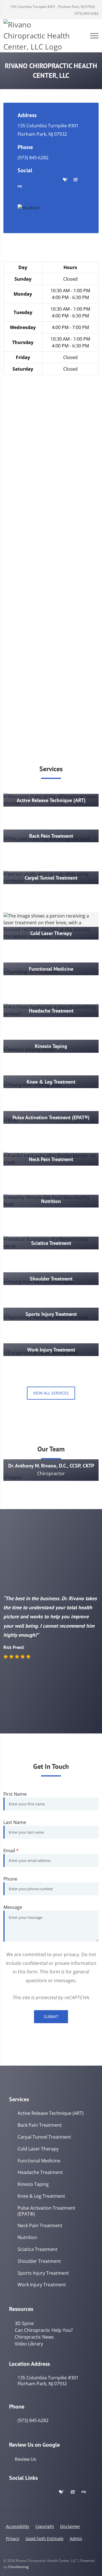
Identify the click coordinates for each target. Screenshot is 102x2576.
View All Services (51, 1393)
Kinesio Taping (33, 2184)
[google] (20, 180)
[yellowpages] (75, 180)
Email (11, 1851)
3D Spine (24, 2323)
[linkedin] (54, 180)
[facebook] (32, 180)
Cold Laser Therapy (38, 2149)
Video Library (29, 2344)
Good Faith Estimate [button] (44, 2539)
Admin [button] (76, 2539)
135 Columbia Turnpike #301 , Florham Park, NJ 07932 (52, 7)
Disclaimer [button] (70, 2526)
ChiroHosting (18, 2567)
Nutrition (27, 2237)
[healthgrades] (65, 180)
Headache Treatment (40, 2172)
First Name (15, 1794)
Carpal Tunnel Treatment (44, 2137)
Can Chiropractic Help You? (44, 2330)
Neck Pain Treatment (40, 2226)
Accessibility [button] (18, 2526)
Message (13, 1907)
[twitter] (43, 180)
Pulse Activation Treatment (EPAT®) (46, 2211)
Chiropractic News (34, 2337)
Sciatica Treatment (38, 2249)
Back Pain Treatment (40, 2125)
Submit (51, 2017)
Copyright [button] (45, 2526)
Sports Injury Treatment (43, 2273)
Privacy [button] (13, 2539)
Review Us (25, 2459)
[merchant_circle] (20, 187)
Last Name (15, 1822)
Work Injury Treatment (42, 2285)
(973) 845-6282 (86, 13)
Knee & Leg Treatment (41, 2196)
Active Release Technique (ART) (51, 2113)
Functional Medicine (39, 2161)
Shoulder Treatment (39, 2261)
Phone (10, 1879)
